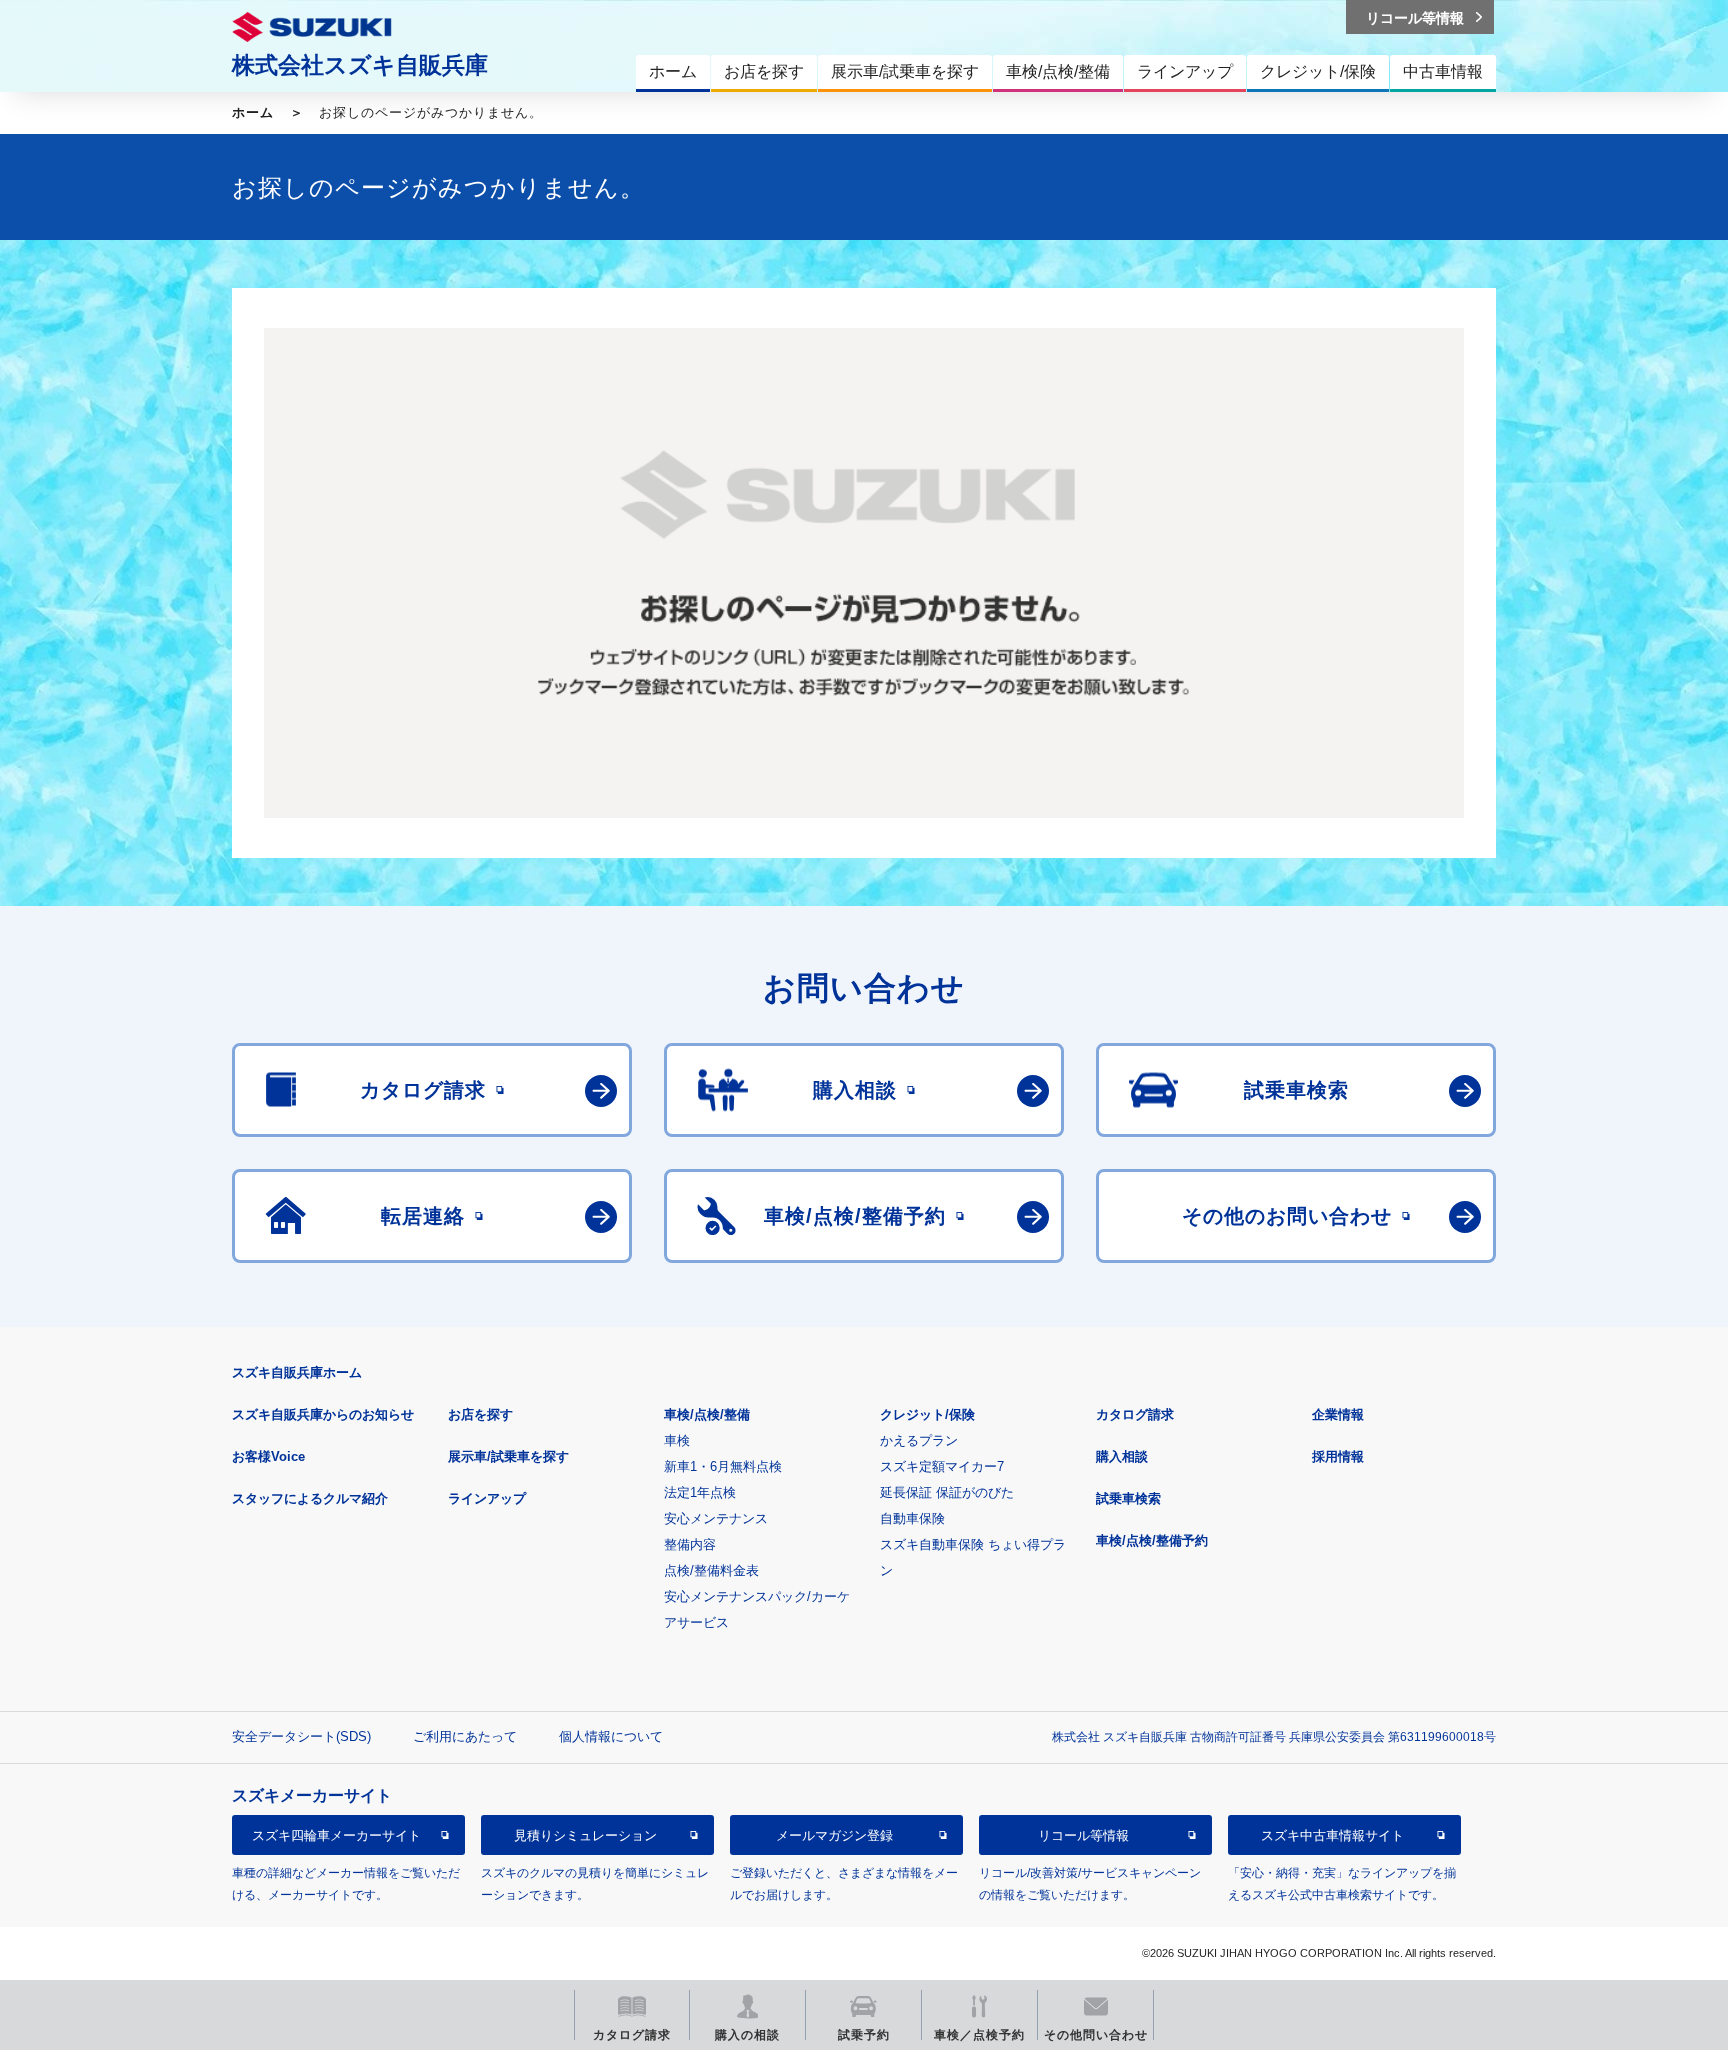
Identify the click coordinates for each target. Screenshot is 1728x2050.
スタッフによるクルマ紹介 (310, 1498)
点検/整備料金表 (711, 1570)
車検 (677, 1440)
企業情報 (1338, 1414)
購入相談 (1122, 1456)
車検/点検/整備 (707, 1414)
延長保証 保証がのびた (947, 1492)
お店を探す (480, 1414)
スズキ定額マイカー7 (942, 1466)
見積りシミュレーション (585, 1835)
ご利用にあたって (465, 1736)
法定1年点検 (700, 1492)
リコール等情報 (1083, 1835)
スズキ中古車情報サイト (1332, 1835)
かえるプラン (919, 1440)
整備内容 (690, 1544)
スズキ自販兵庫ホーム (297, 1372)
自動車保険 (912, 1518)
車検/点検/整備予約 (1152, 1540)
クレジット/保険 (927, 1414)
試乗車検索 (1128, 1498)
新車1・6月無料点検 (723, 1466)
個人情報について (611, 1736)
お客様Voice (268, 1456)
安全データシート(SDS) (301, 1736)
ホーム (253, 112)
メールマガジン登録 (834, 1835)
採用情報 (1338, 1456)
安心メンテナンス (716, 1518)
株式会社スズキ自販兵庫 (360, 65)
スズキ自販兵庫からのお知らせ (323, 1414)
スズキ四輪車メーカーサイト (336, 1835)
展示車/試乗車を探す (508, 1456)
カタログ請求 (1135, 1414)
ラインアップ (487, 1498)
